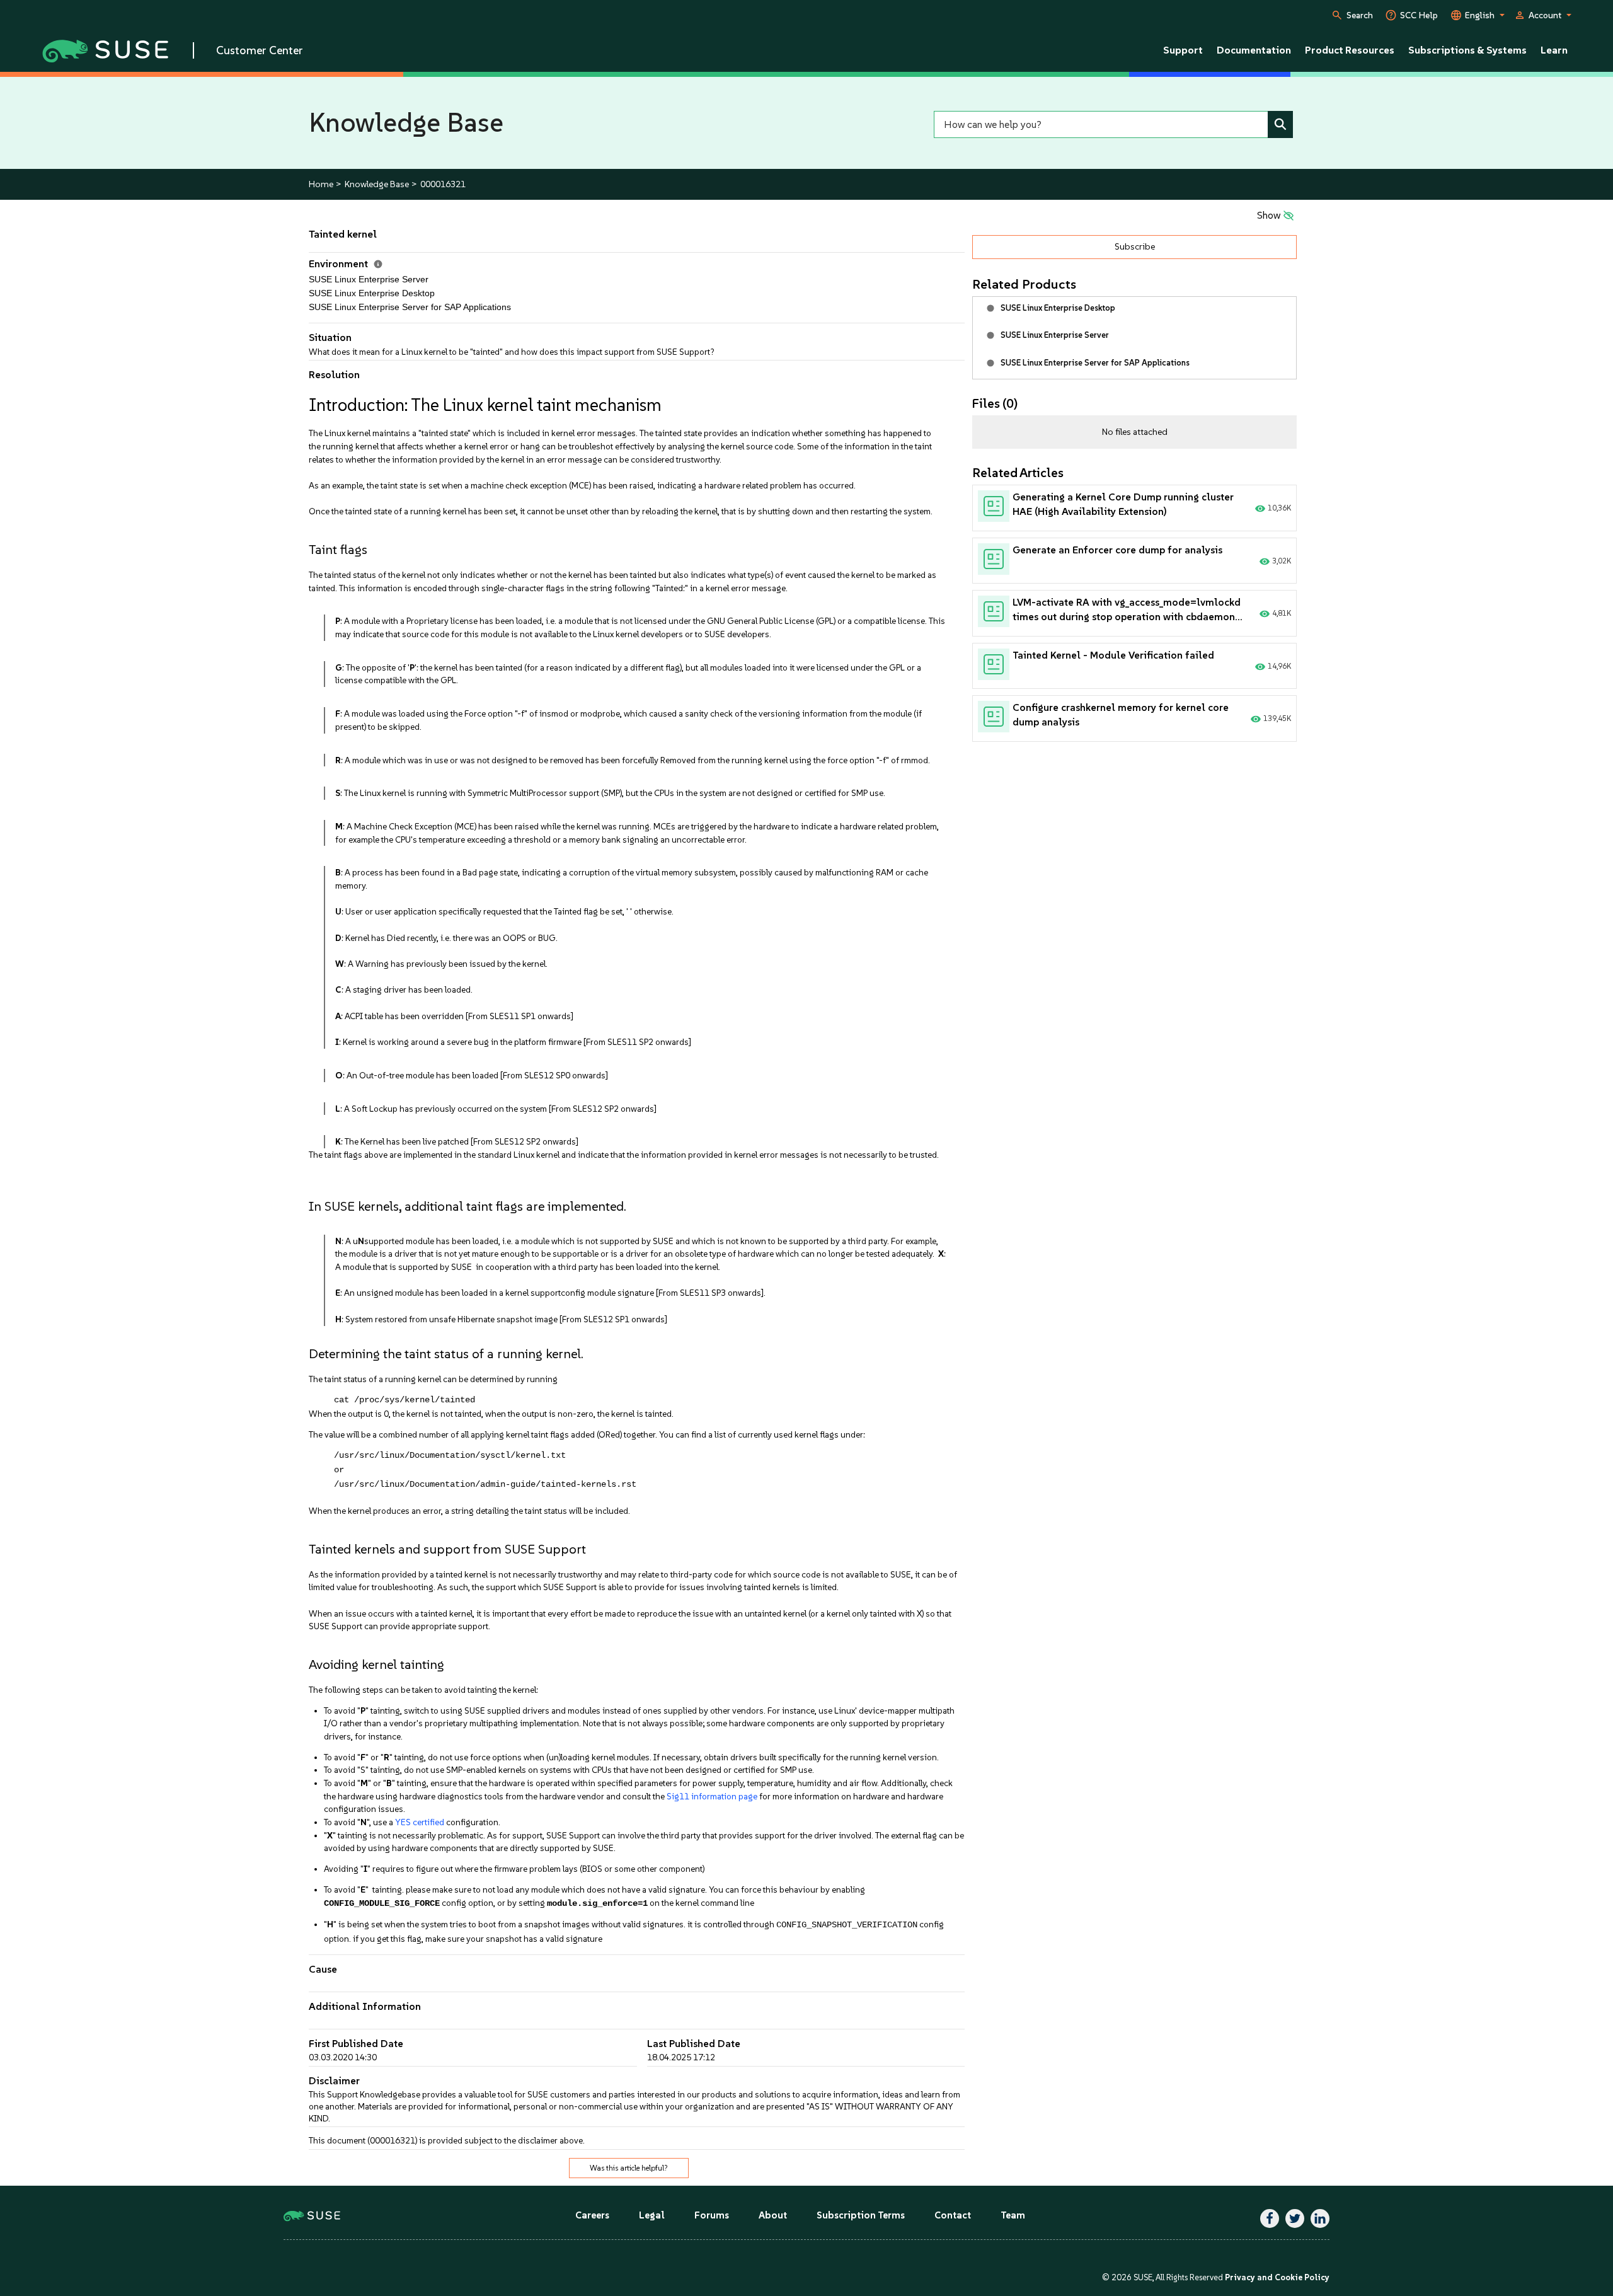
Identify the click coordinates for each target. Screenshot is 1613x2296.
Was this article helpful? (629, 2168)
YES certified (420, 1822)
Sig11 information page (712, 1796)
